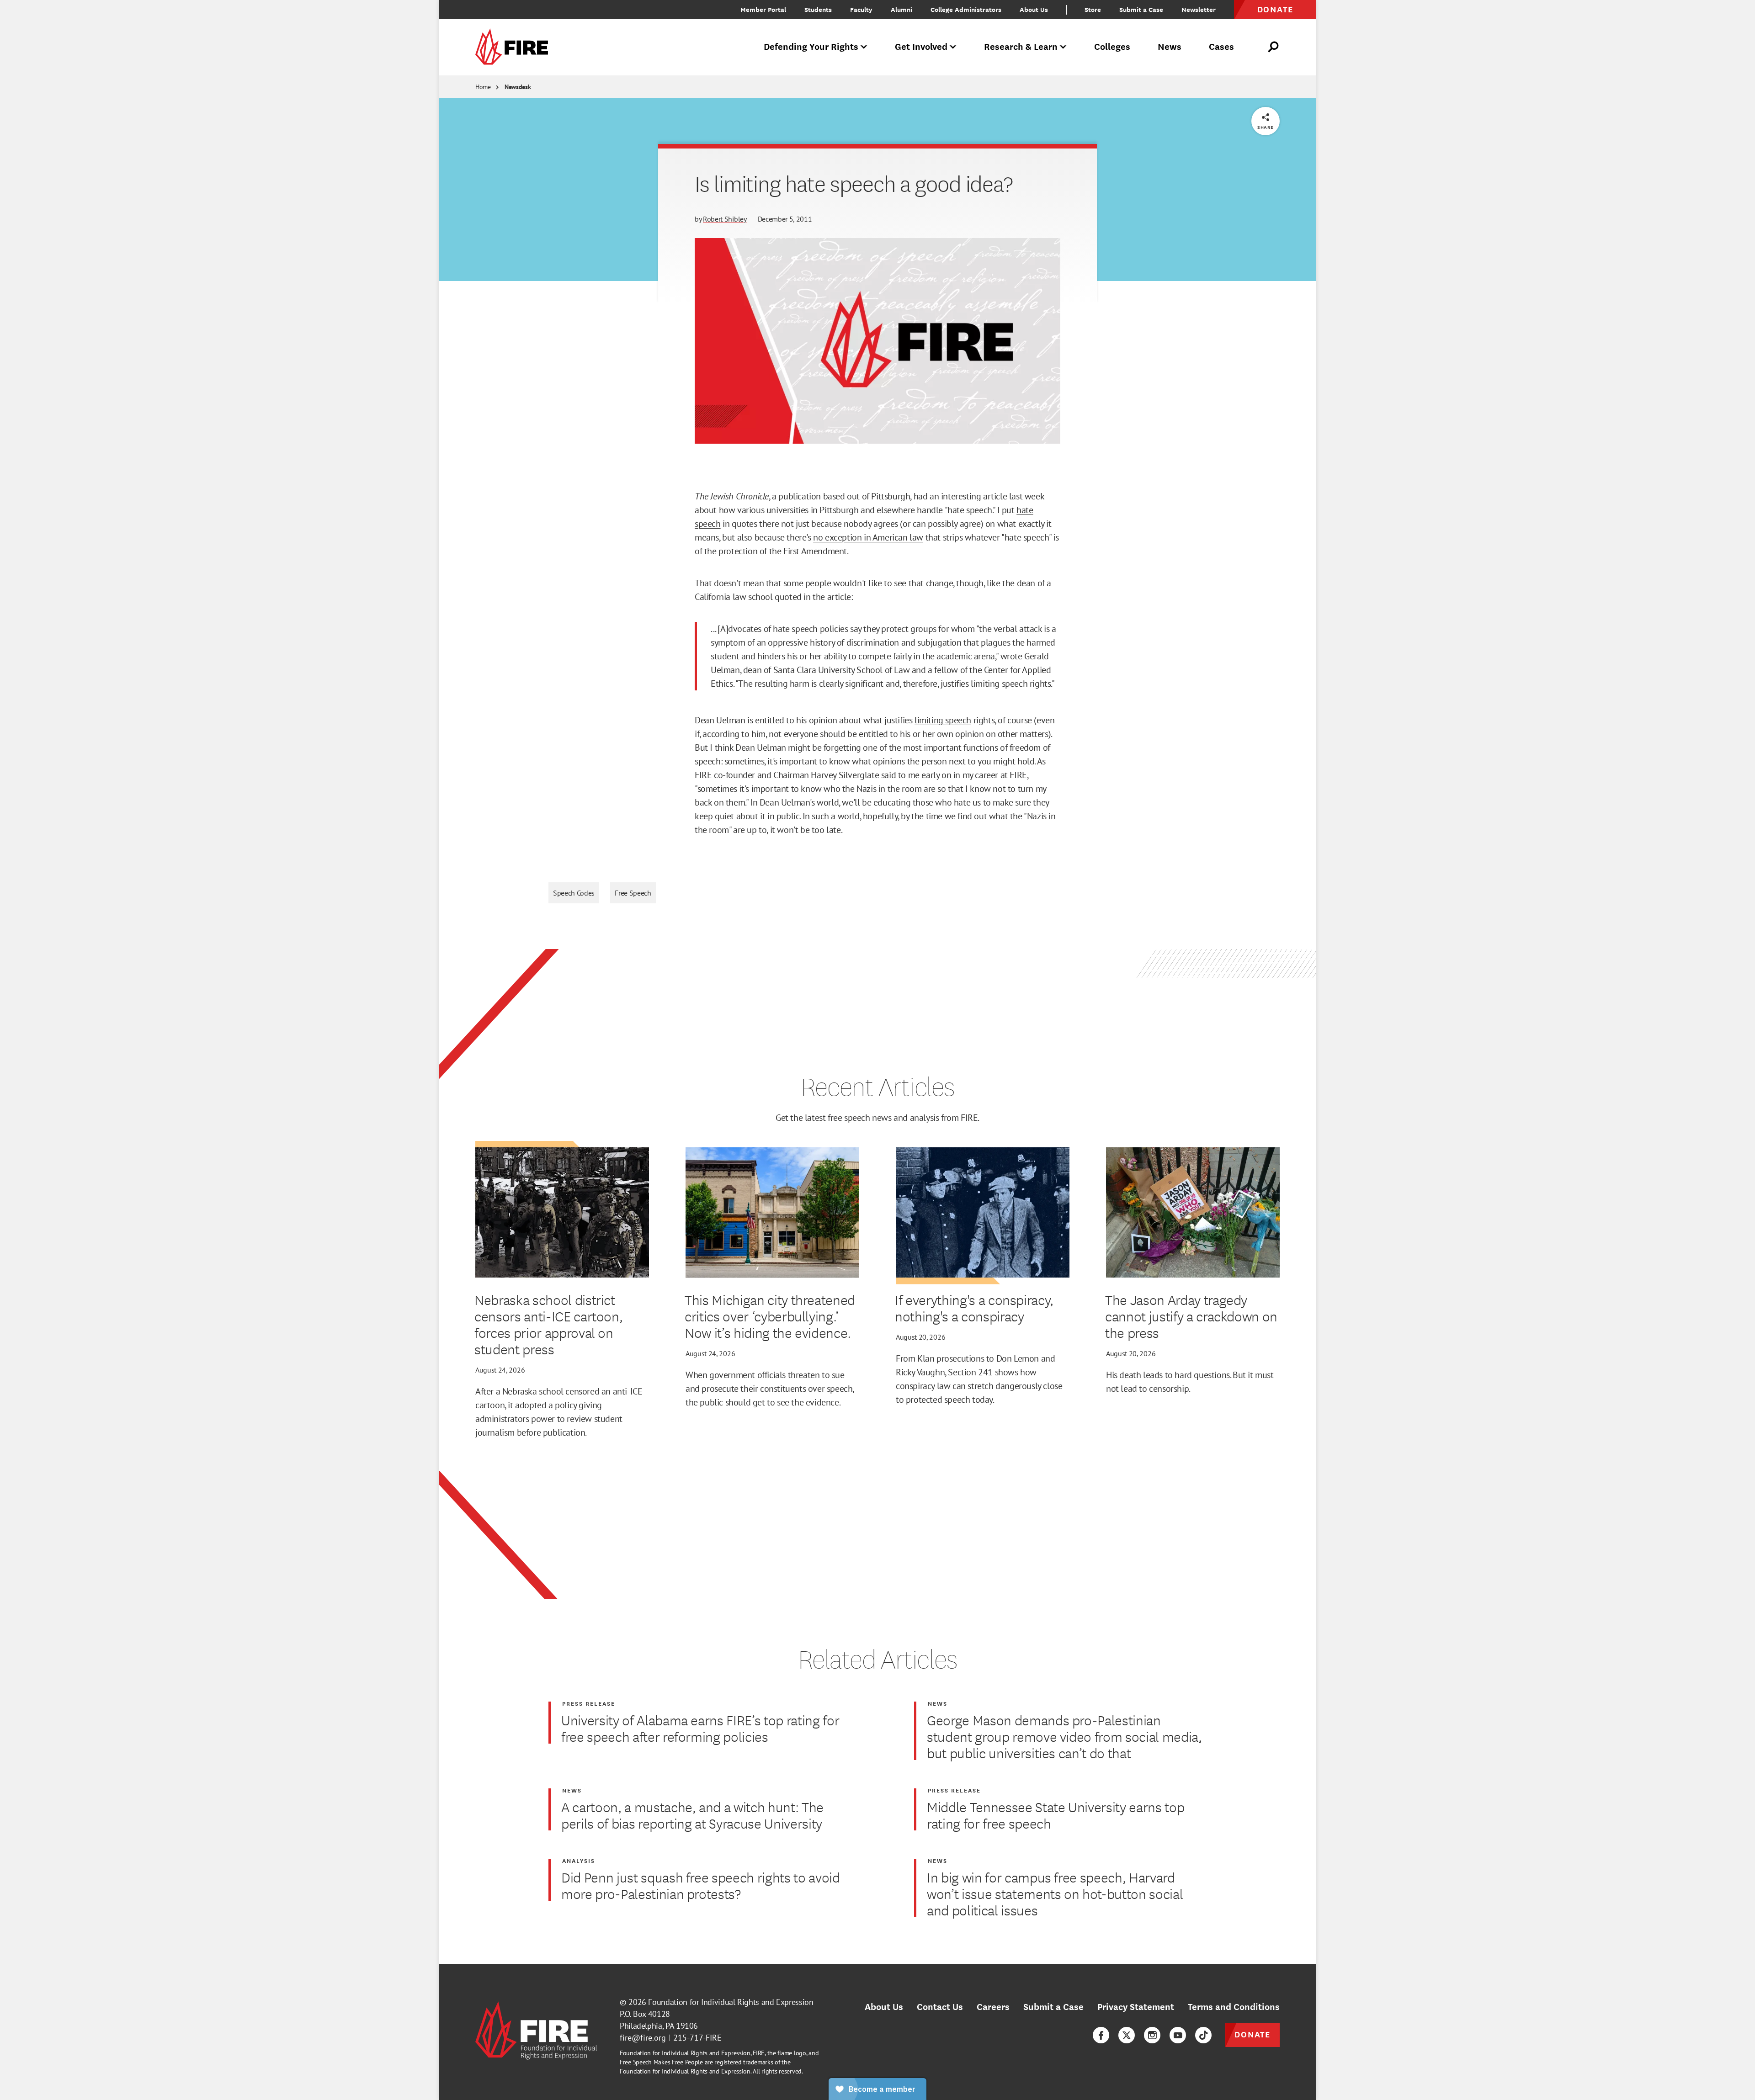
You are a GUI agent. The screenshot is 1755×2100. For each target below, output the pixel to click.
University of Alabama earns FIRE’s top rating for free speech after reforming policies (700, 1728)
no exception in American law (868, 537)
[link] (515, 47)
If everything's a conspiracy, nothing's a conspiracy (974, 1308)
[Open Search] (1274, 47)
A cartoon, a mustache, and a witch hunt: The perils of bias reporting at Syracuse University (692, 1815)
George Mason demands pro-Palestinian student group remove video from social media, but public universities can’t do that (1064, 1736)
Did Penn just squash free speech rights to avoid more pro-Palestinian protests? (701, 1885)
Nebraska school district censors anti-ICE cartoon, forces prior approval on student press (549, 1324)
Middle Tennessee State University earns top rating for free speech (1056, 1815)
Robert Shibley (725, 219)
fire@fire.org (643, 2038)
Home (483, 87)
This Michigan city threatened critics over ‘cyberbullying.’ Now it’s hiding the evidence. (770, 1316)
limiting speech (943, 720)
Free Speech (633, 893)
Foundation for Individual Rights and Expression (731, 2002)
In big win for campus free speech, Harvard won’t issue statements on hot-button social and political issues (1055, 1893)
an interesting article (968, 496)
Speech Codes (574, 893)
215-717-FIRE (697, 2038)
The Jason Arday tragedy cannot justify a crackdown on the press (1191, 1316)
